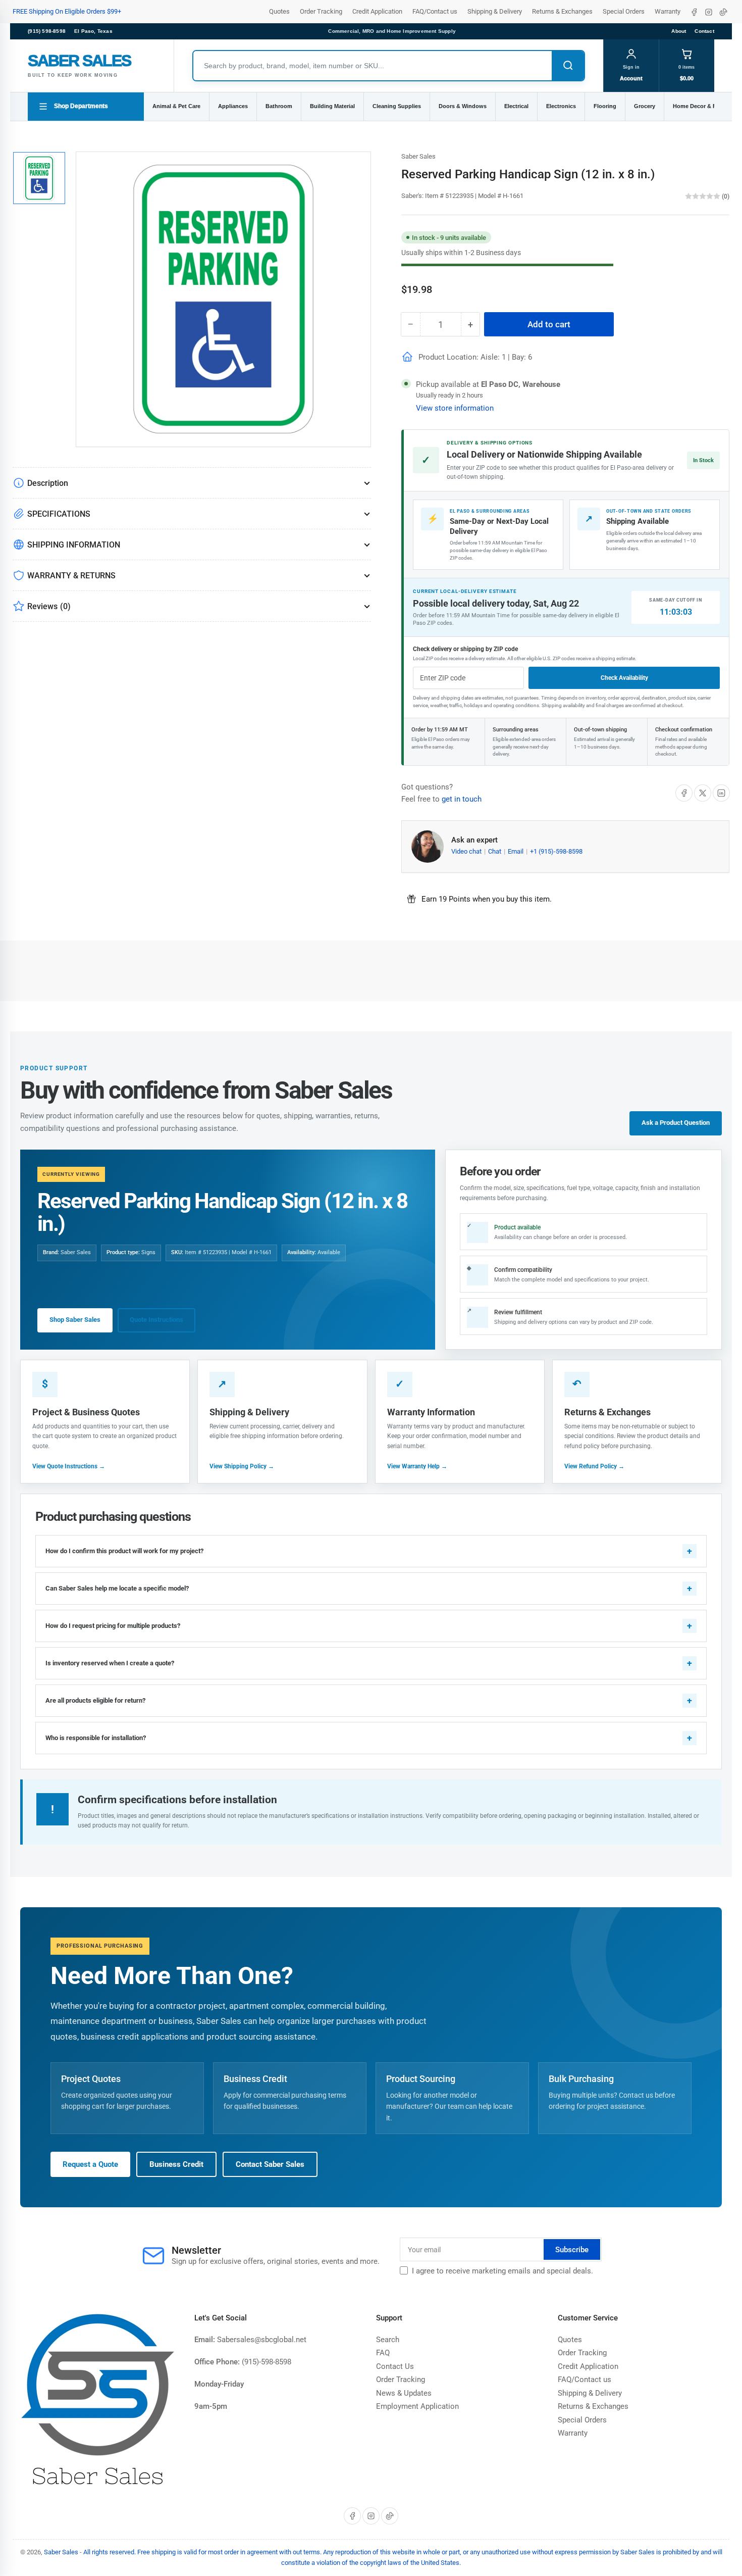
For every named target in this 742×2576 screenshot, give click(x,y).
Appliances (233, 106)
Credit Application (377, 11)
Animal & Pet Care (176, 106)
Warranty (668, 11)
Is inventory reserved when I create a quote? (110, 1663)
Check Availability (624, 678)
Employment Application (417, 2406)
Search (388, 2340)
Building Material (332, 106)
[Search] (568, 66)
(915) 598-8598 (47, 31)
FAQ (383, 2353)
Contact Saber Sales (270, 2164)
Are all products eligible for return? (95, 1700)
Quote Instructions (156, 1320)
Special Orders (624, 11)
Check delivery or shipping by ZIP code (465, 649)
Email (516, 851)
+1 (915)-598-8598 (556, 851)
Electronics (561, 106)
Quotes (279, 11)
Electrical (516, 106)
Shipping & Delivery (495, 11)
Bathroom (279, 106)
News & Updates (404, 2393)
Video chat (467, 851)
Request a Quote (90, 2164)
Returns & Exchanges (562, 11)
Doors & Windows (463, 106)
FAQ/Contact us (435, 11)
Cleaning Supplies (397, 106)
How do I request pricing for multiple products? (113, 1626)
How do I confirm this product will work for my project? (124, 1551)
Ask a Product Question (676, 1123)
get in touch (462, 799)
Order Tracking (321, 11)
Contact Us (395, 2366)
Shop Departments (81, 106)
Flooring (605, 106)
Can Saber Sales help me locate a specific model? (117, 1588)
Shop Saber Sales (75, 1320)
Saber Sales (418, 156)
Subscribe (572, 2250)
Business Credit (176, 2164)
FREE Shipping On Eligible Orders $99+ (67, 11)
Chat (495, 851)
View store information (455, 408)
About (679, 31)
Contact (704, 31)
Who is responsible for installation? (96, 1738)
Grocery (645, 106)
